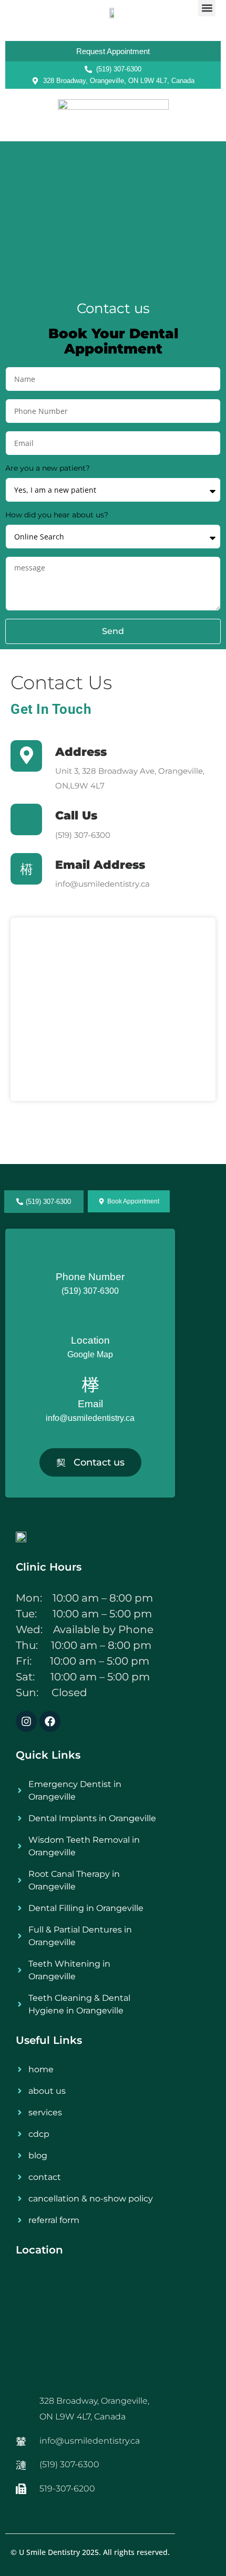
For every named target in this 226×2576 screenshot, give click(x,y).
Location (90, 1340)
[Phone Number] (90, 1259)
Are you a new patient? (48, 468)
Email (90, 1404)
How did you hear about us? (57, 515)
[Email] (90, 1386)
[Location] (90, 1322)
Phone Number (90, 1277)
